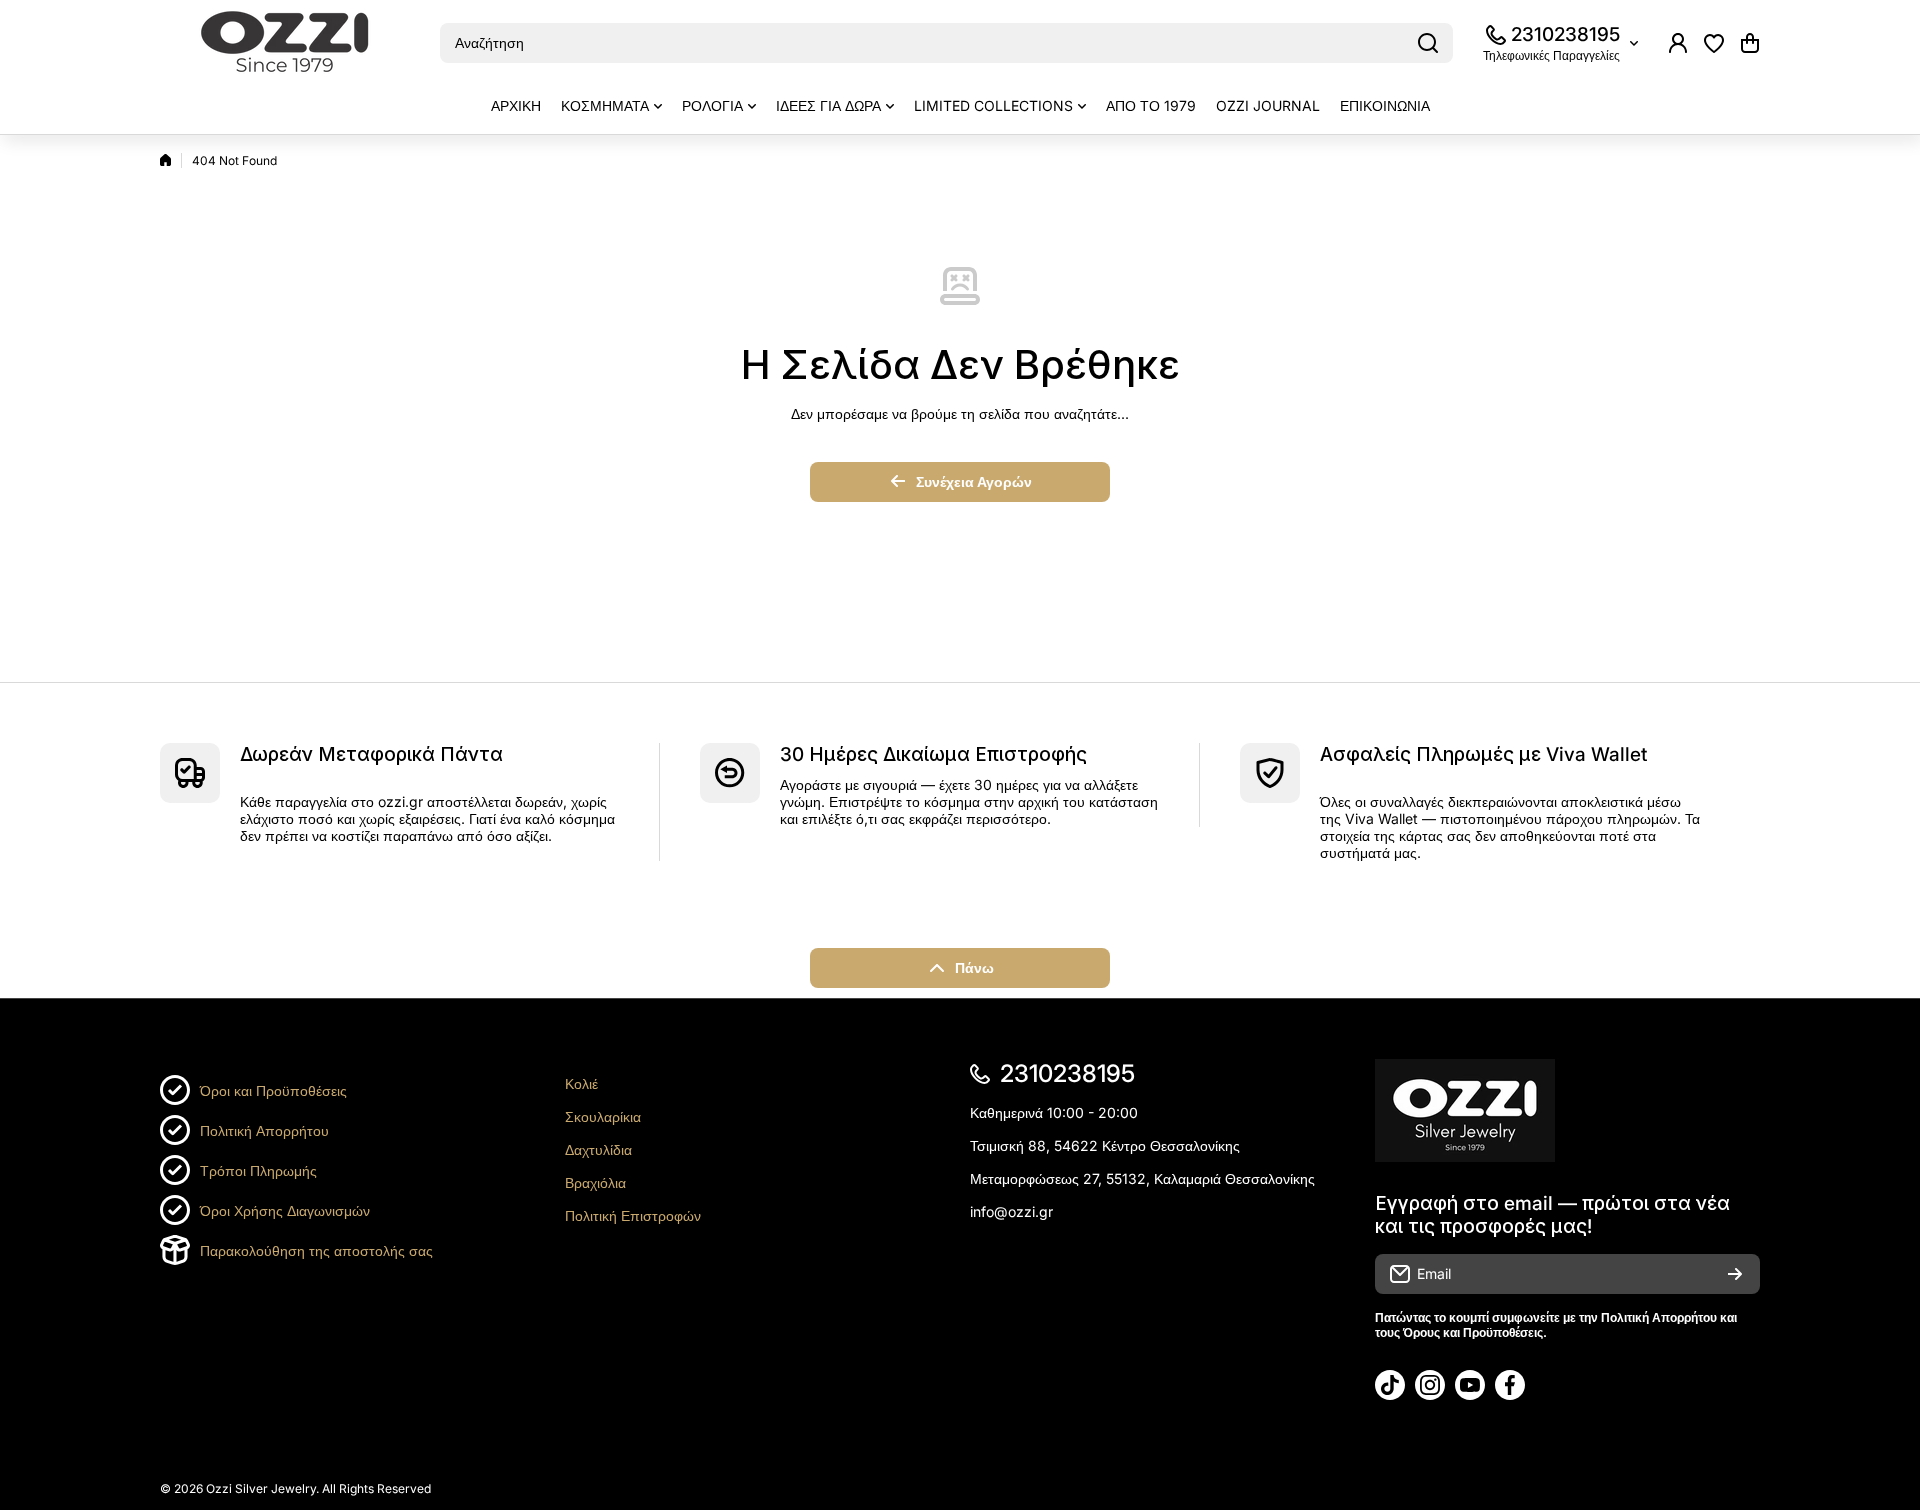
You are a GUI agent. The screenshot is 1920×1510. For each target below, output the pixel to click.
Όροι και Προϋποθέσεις (273, 1090)
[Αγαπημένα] (1714, 43)
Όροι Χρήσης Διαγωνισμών (285, 1210)
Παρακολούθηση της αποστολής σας (316, 1250)
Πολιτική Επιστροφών (633, 1215)
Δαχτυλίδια (598, 1149)
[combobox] (946, 43)
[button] (1750, 43)
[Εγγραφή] (1735, 1274)
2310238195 (1565, 34)
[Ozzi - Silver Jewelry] (285, 43)
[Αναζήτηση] (1428, 43)
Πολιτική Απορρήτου (264, 1130)
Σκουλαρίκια (603, 1116)
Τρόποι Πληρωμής (258, 1170)
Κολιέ (581, 1083)
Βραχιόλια (595, 1182)
